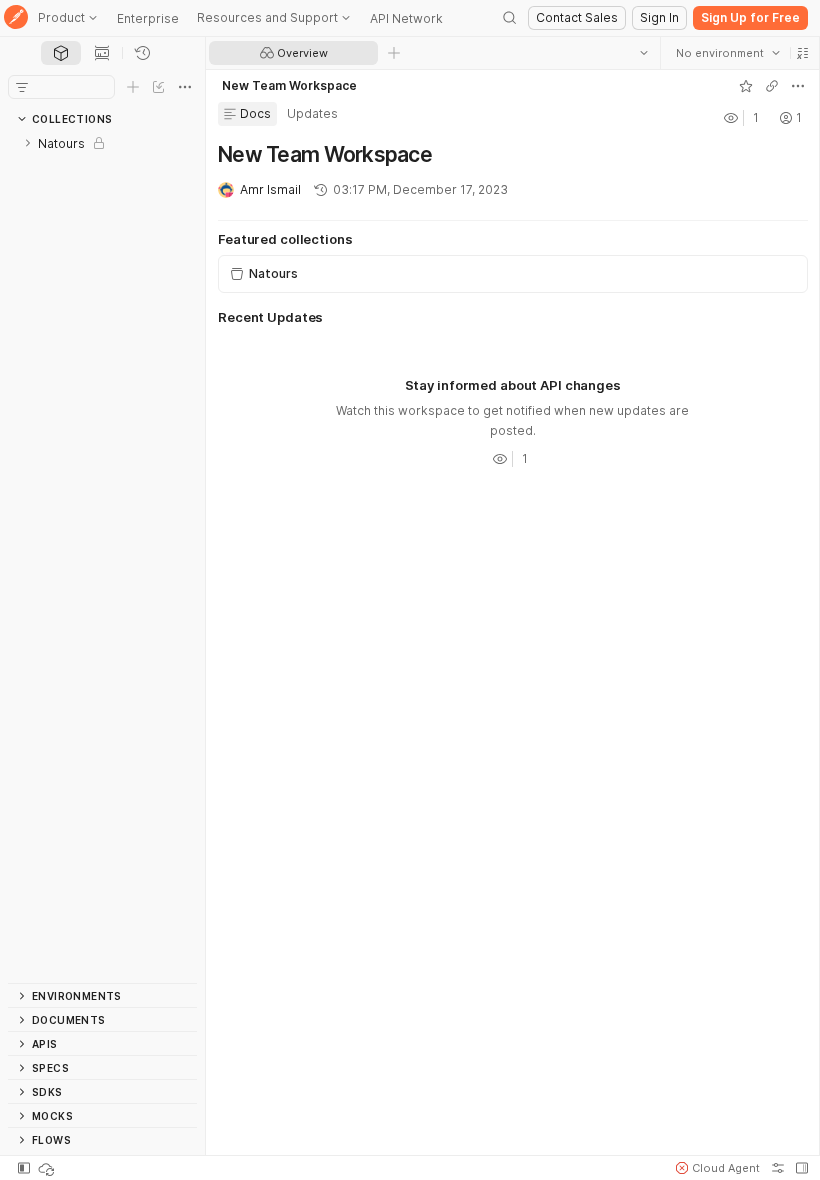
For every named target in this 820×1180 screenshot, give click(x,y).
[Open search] (510, 18)
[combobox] (727, 53)
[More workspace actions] (797, 86)
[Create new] (133, 87)
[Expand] (28, 143)
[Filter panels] (22, 87)
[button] (802, 53)
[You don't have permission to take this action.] (394, 53)
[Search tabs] (643, 53)
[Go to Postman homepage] (16, 18)
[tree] (102, 557)
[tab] (61, 53)
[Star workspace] (745, 86)
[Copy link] (771, 86)
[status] (48, 1168)
